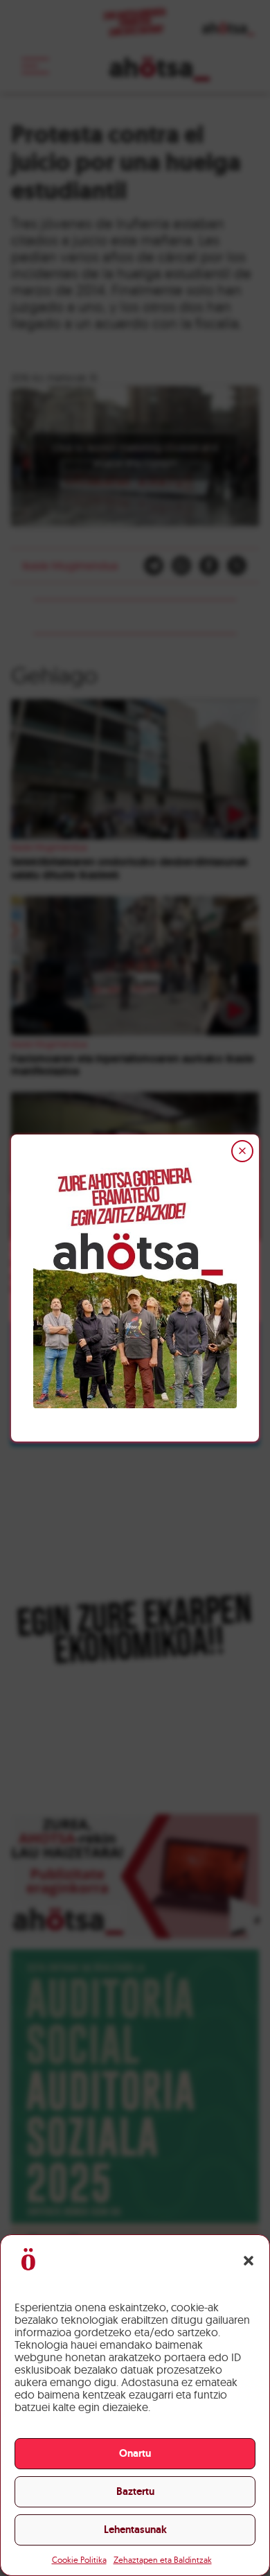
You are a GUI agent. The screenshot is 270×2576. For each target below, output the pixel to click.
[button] (249, 2261)
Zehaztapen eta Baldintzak (163, 2560)
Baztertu (135, 2491)
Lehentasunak (135, 2530)
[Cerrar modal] (242, 1151)
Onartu (135, 2453)
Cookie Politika (79, 2560)
